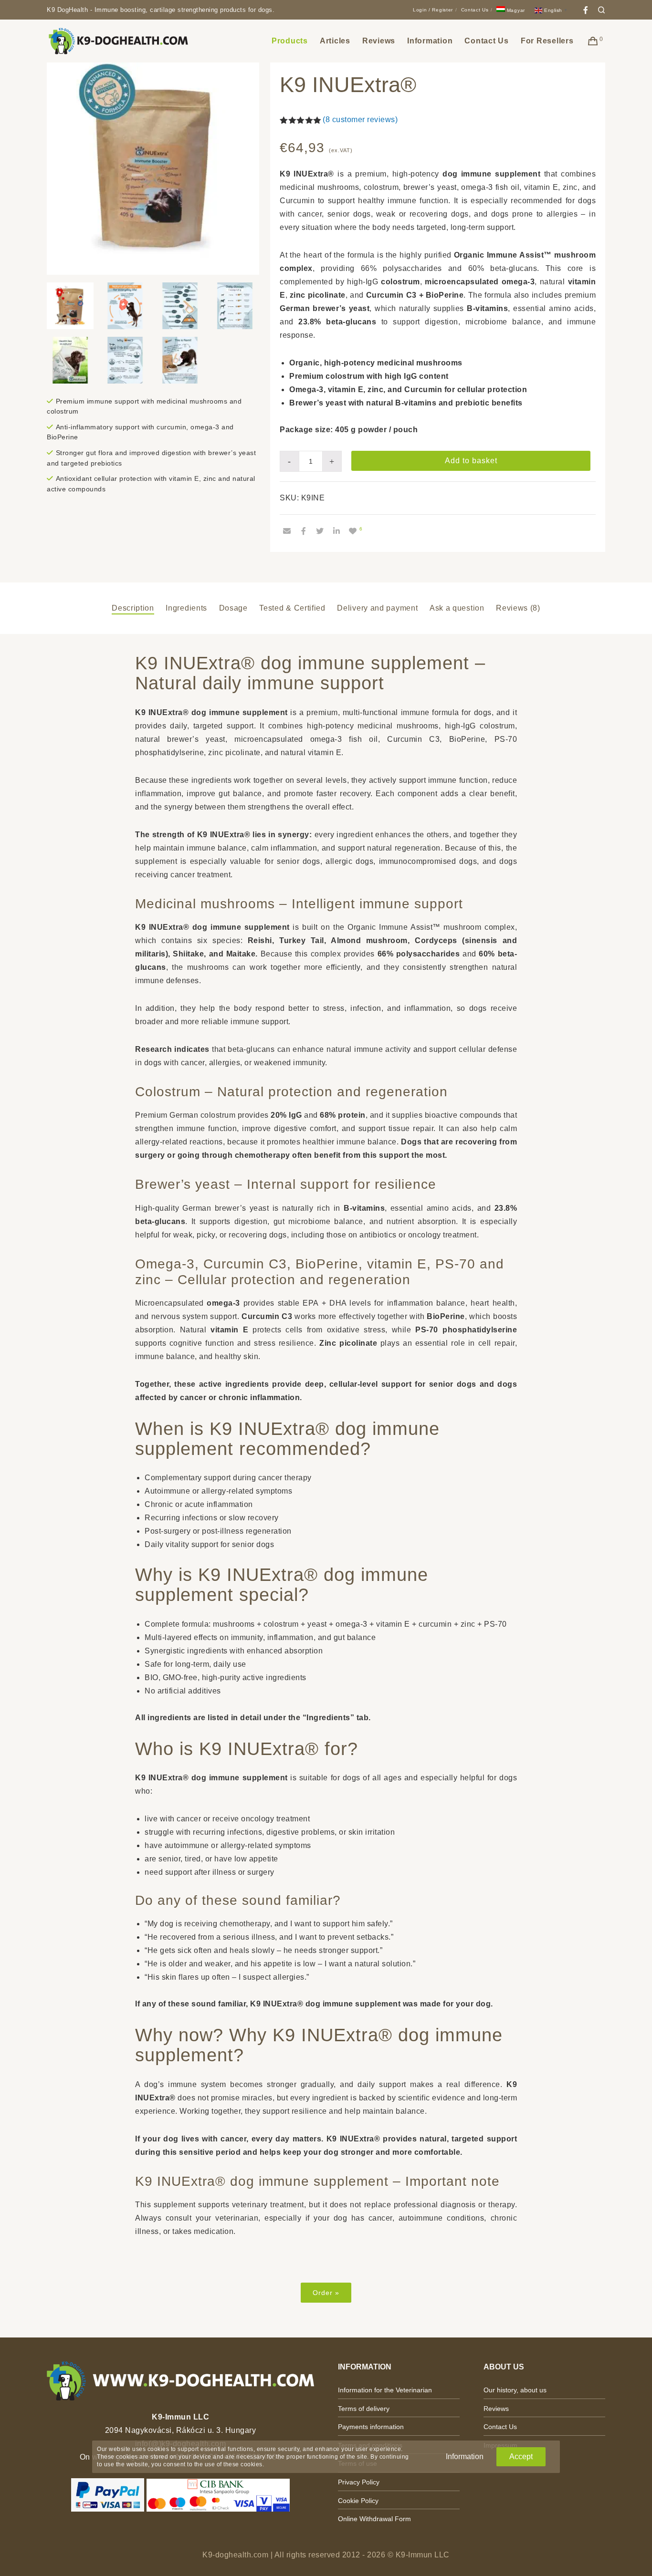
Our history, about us (515, 2390)
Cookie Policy (358, 2501)
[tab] (133, 608)
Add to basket (471, 461)
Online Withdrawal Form (374, 2519)
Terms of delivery (364, 2409)
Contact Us (475, 10)
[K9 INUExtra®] (287, 531)
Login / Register (433, 10)
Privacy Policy (359, 2482)
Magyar (515, 10)
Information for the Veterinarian (385, 2390)
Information (465, 2457)
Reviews (496, 2409)
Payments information (371, 2427)
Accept (521, 2457)
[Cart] (593, 41)
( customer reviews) (360, 119)
